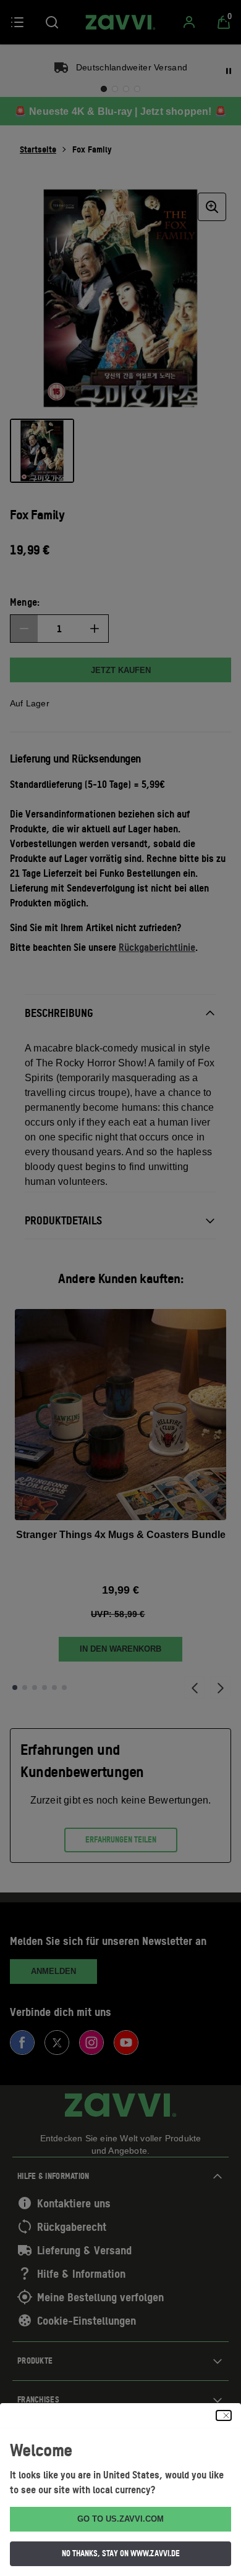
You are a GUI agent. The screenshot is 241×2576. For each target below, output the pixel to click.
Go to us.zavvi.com (120, 2519)
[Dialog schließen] (224, 2415)
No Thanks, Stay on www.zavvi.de (121, 2553)
